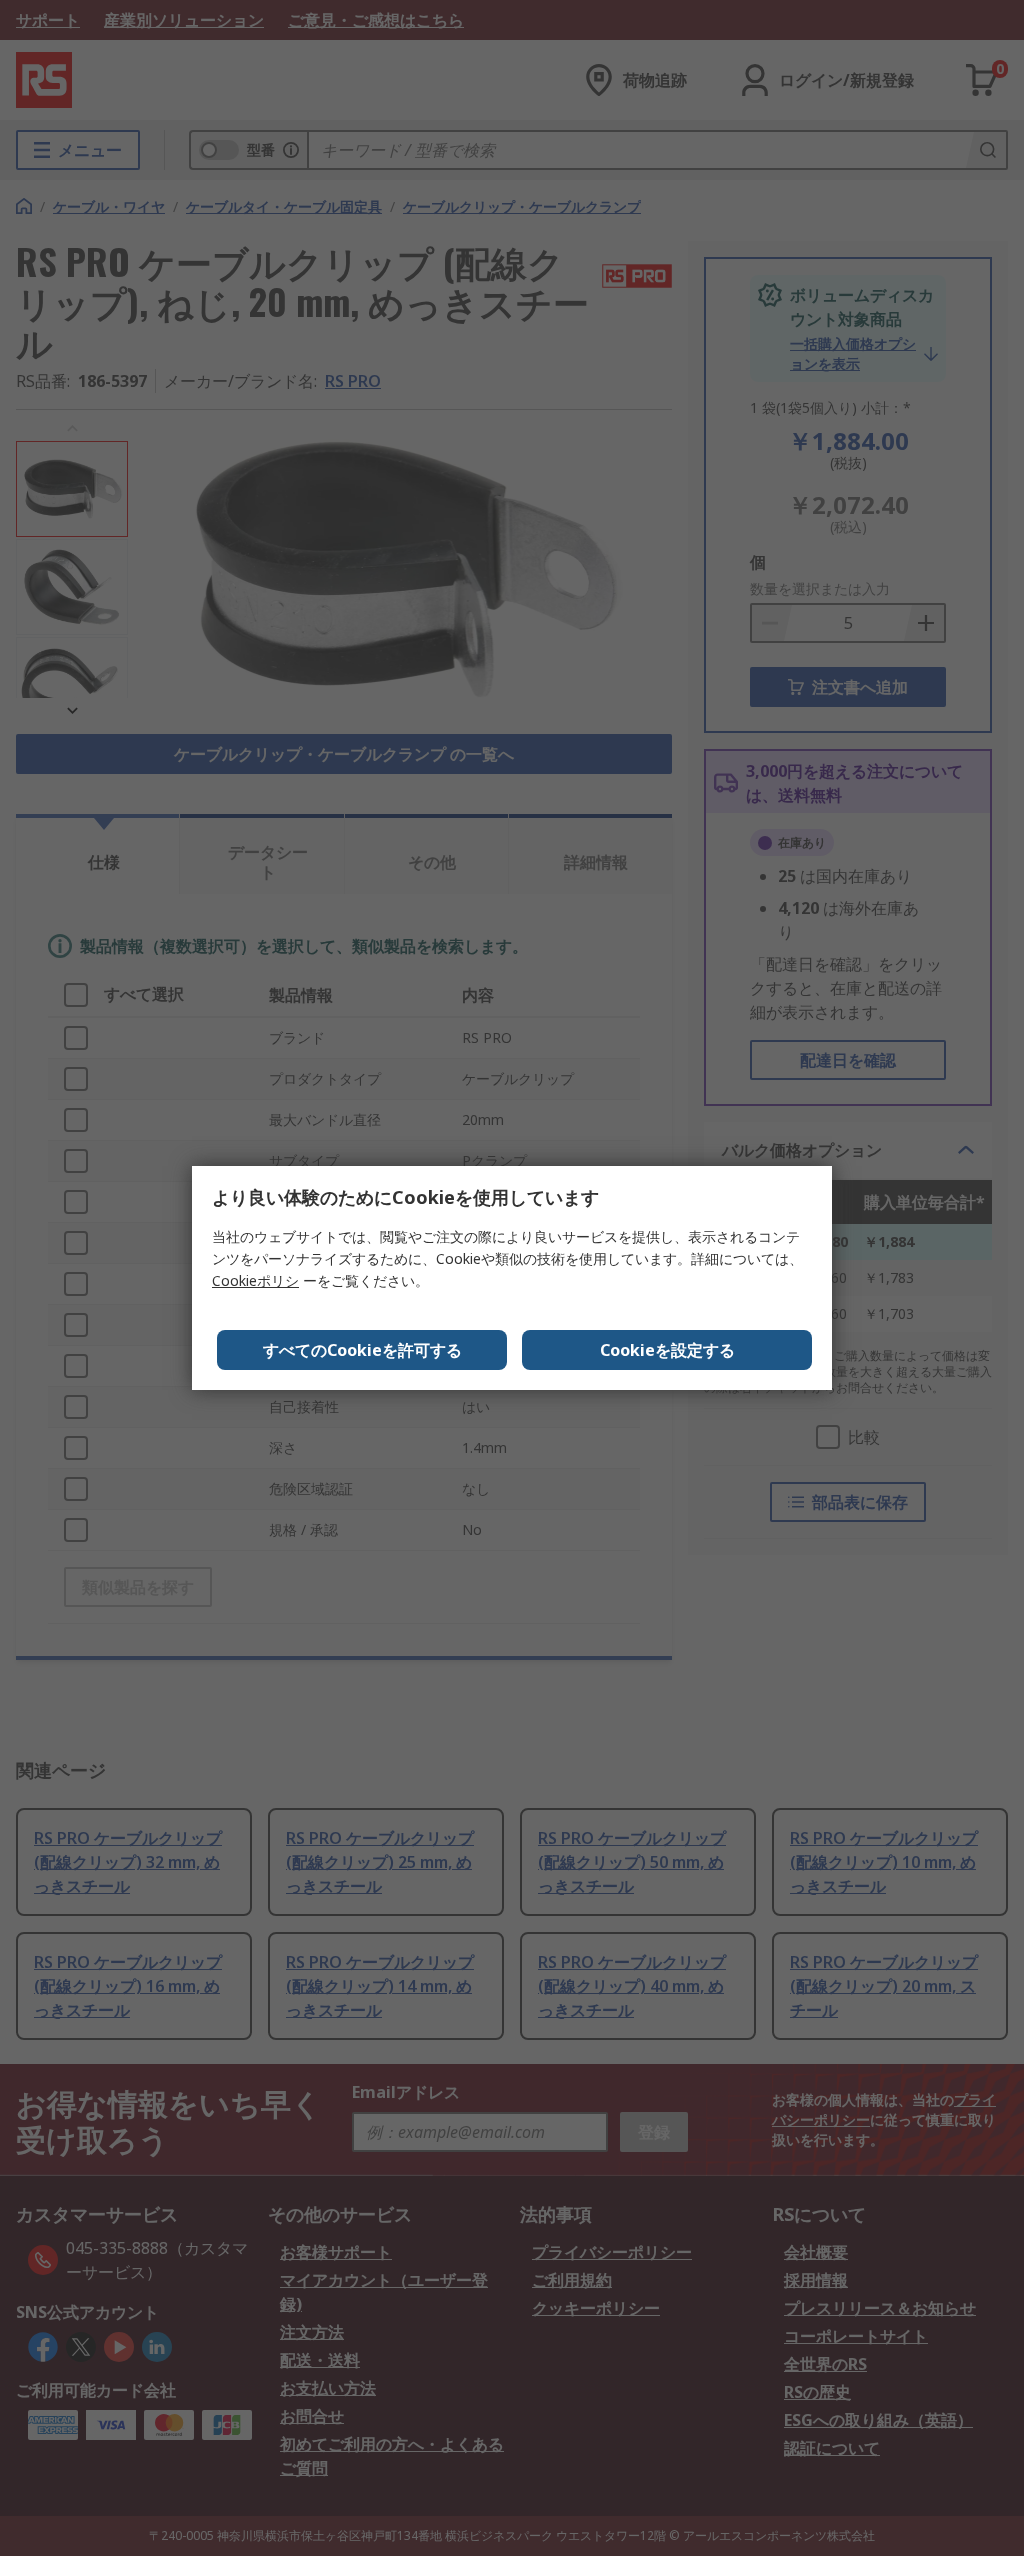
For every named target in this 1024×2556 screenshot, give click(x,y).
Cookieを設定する (667, 1350)
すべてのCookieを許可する (362, 1350)
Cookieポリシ (255, 1280)
